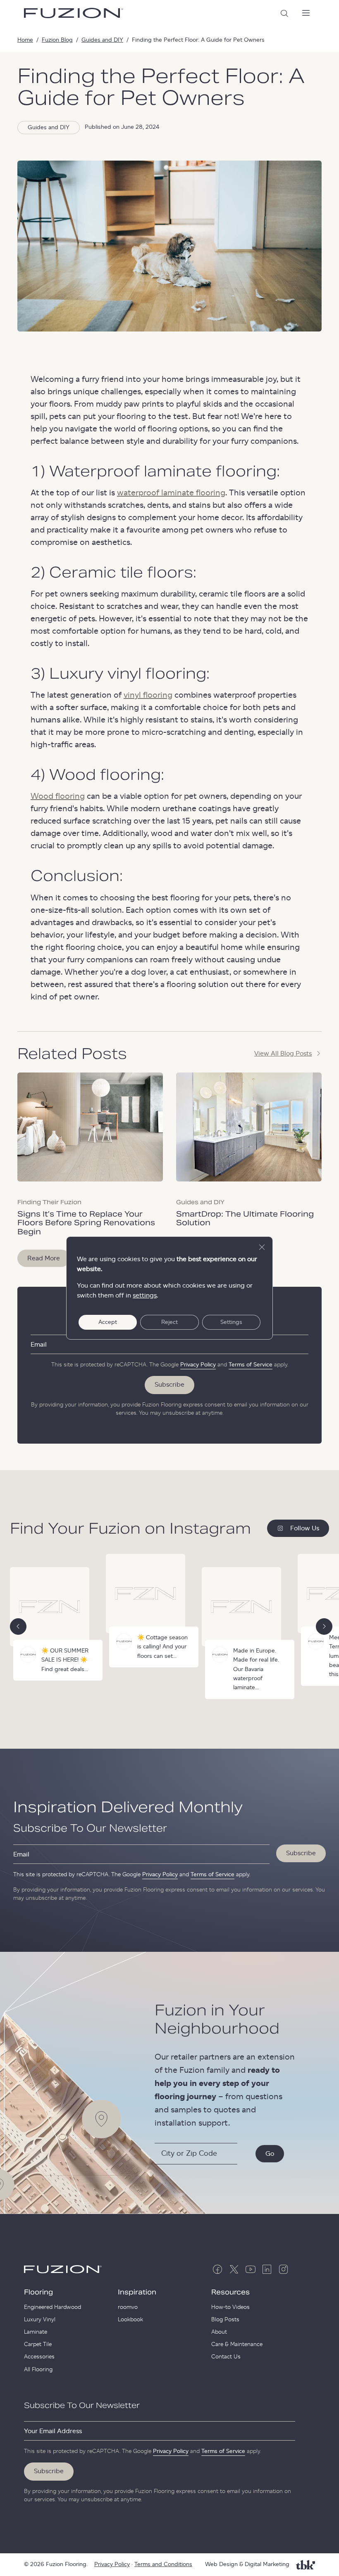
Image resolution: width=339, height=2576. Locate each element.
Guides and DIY (102, 40)
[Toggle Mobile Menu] (306, 13)
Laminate (36, 2332)
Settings (231, 1322)
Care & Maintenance (237, 2344)
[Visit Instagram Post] (150, 1611)
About (219, 2332)
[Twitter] (234, 2269)
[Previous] (18, 1627)
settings (145, 1295)
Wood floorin (55, 796)
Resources (230, 2292)
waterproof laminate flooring (171, 493)
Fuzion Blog (57, 40)
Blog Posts (225, 2320)
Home (25, 40)
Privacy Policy (198, 1365)
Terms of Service (251, 1365)
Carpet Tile (38, 2344)
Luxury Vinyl (40, 2320)
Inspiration (137, 2292)
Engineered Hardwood (53, 2307)
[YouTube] (251, 2269)
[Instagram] (284, 2269)
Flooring (38, 2292)
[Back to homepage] (74, 13)
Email (39, 1345)
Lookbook (130, 2320)
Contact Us (226, 2357)
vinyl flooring (148, 695)
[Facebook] (217, 2269)
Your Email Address (53, 2431)
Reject (169, 1322)
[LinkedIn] (267, 2269)
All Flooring (38, 2370)
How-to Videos (230, 2307)
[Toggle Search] (284, 13)
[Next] (324, 1627)
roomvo (128, 2307)
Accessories (39, 2357)
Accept (108, 1322)
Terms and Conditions (163, 2564)
